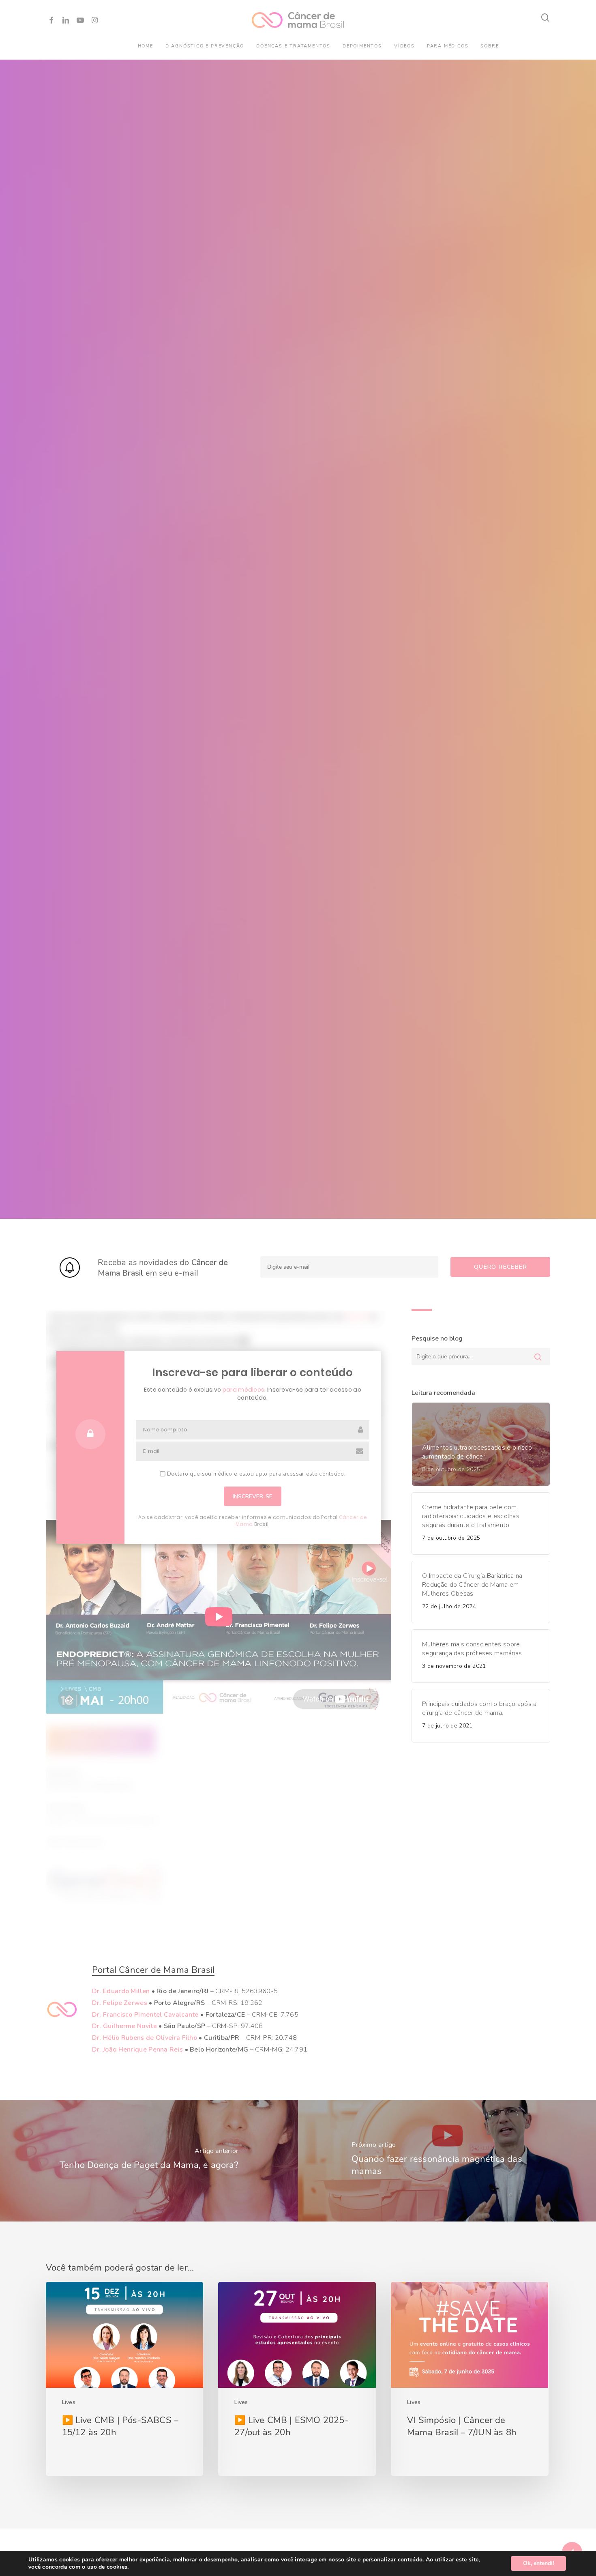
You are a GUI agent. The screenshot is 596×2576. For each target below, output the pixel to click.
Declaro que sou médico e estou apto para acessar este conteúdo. (255, 1474)
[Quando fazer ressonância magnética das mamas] (447, 2161)
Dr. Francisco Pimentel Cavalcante (145, 2015)
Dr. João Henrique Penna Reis (137, 2050)
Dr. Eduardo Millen (121, 1991)
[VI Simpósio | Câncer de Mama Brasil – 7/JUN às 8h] (470, 2379)
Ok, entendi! (538, 2563)
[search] (546, 18)
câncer (357, 1317)
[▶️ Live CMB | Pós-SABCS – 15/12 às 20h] (124, 2379)
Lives (69, 2402)
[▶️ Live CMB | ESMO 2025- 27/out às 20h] (297, 2379)
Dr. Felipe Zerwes (120, 2003)
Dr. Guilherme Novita (124, 2026)
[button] (101, 1741)
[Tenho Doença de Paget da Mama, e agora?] (149, 2161)
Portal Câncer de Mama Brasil (153, 1970)
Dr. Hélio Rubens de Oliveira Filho (145, 2038)
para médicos (244, 1390)
